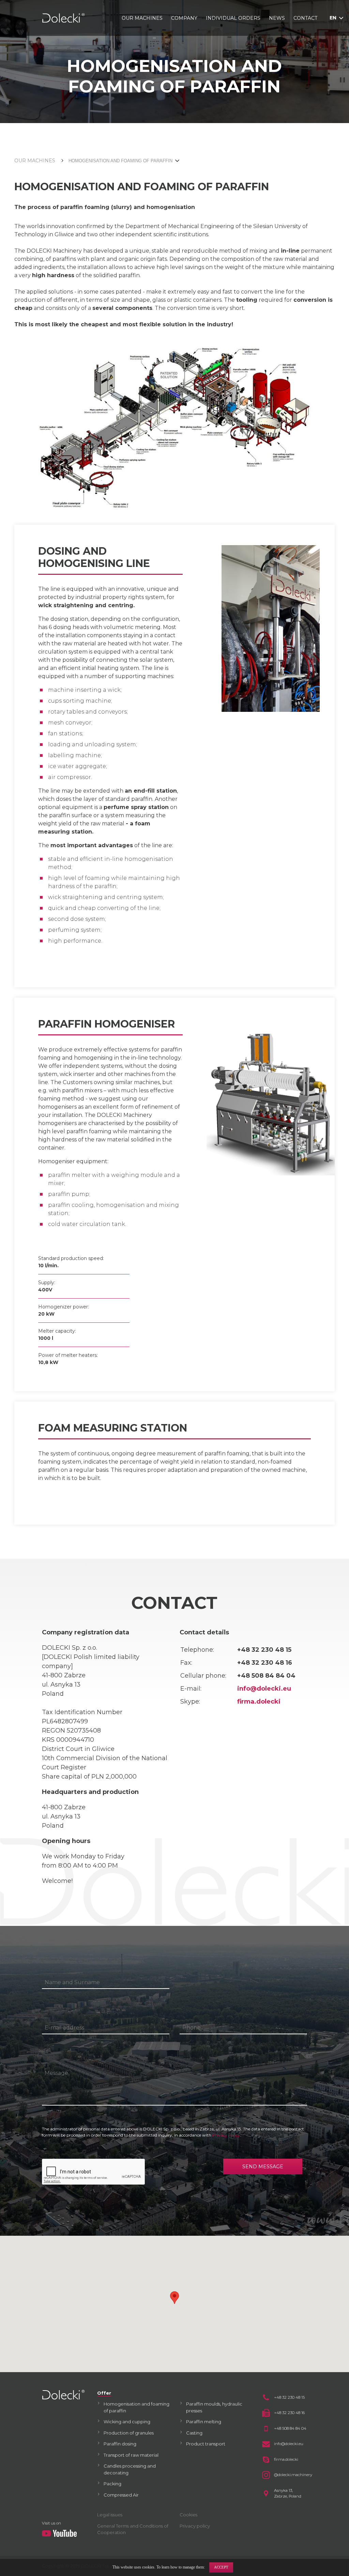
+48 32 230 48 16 (289, 2413)
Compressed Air (121, 2495)
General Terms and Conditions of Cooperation (133, 2529)
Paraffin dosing (120, 2444)
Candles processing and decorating (130, 2469)
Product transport (206, 2444)
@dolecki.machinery (291, 2475)
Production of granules (129, 2433)
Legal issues (110, 2515)
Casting (194, 2433)
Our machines (142, 18)
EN (333, 18)
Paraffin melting (204, 2422)
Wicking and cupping (127, 2422)
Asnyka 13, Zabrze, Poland (288, 2493)
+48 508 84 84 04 (290, 2428)
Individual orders (233, 18)
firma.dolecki (259, 1702)
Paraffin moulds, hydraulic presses (214, 2407)
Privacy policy (195, 2526)
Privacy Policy (226, 2135)
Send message (263, 2167)
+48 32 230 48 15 (289, 2397)
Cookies (188, 2515)
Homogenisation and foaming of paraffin (136, 2407)
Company (184, 18)
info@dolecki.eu (264, 1689)
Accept (221, 2567)
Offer (104, 2393)
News (277, 18)
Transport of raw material (131, 2455)
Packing (112, 2484)
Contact (305, 18)
